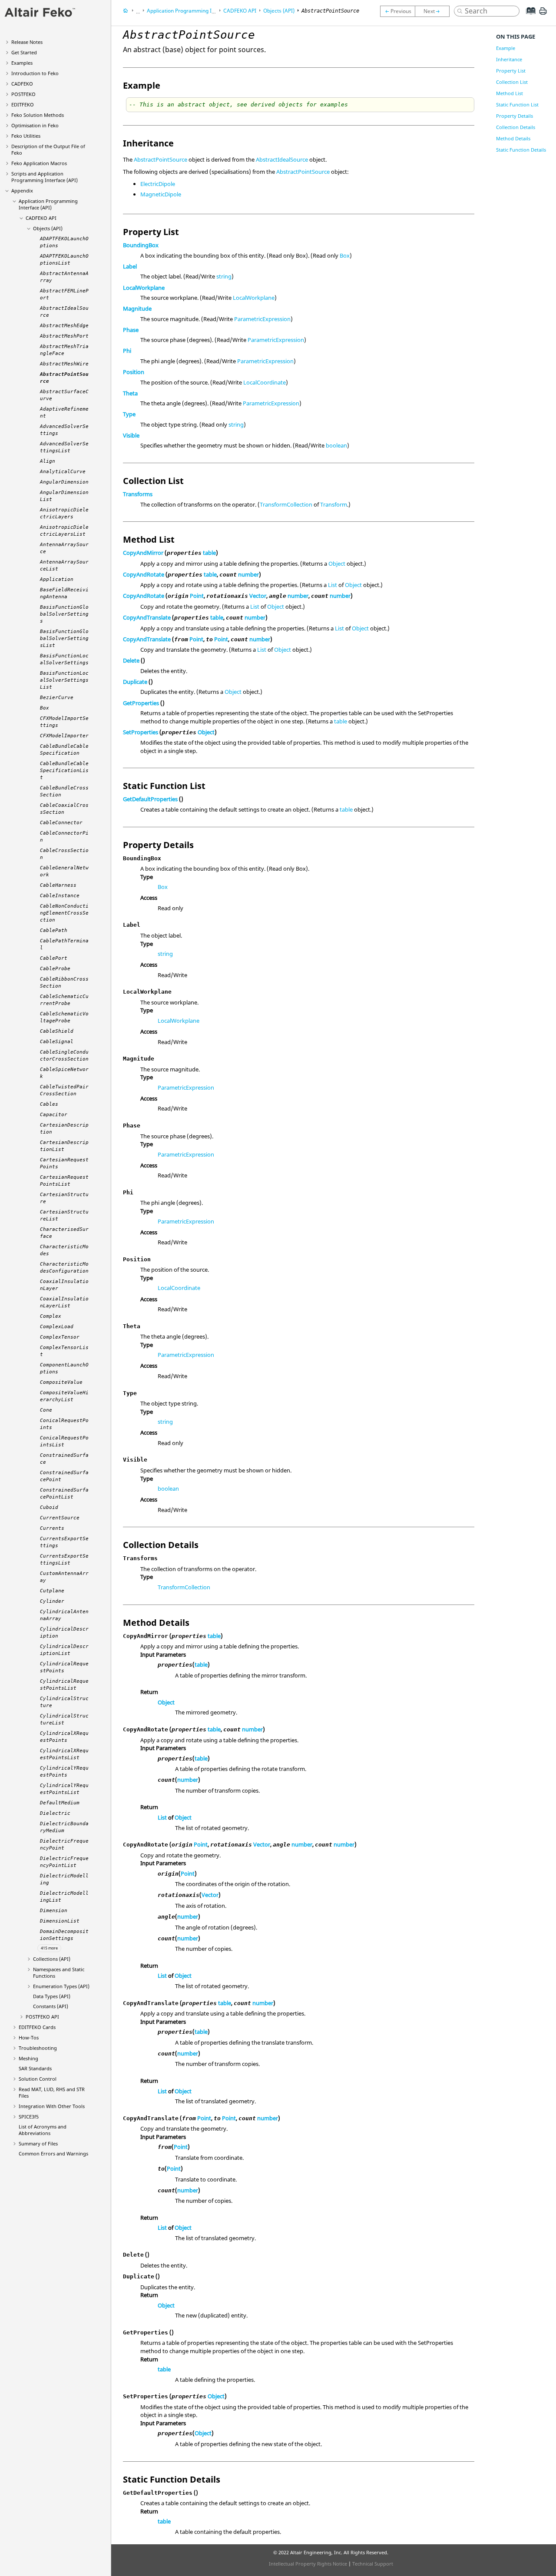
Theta (130, 393)
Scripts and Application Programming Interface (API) (45, 177)
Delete (131, 660)
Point (197, 596)
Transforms (138, 494)
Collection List (512, 82)
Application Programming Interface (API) (48, 204)
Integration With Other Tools (52, 2106)
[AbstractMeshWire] (397, 11)
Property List (511, 71)
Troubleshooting (38, 2048)
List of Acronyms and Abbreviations (43, 2130)
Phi (127, 351)
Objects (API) (48, 228)
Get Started (24, 52)
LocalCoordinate (265, 382)
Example (506, 48)
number (248, 574)
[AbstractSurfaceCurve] (434, 11)
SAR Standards (35, 2068)
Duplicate (135, 682)
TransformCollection (286, 504)
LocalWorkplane (144, 288)
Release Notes (27, 42)
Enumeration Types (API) (61, 1986)
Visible (131, 435)
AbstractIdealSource (282, 159)
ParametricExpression (262, 319)
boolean (336, 445)
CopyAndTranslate (147, 617)
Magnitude (137, 308)
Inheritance (509, 59)
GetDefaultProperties (150, 799)
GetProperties (141, 703)
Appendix (22, 191)
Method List (510, 93)
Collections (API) (52, 1959)
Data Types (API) (52, 1996)
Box (345, 255)
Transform (334, 504)
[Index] (528, 17)
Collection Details (516, 127)
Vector (258, 596)
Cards (37, 2027)
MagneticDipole (161, 194)
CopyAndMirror (143, 553)
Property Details (515, 116)
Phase (131, 330)
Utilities (26, 136)
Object (337, 564)
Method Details (513, 138)
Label (130, 266)
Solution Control (38, 2079)
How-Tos (29, 2037)
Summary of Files (38, 2143)
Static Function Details (521, 150)
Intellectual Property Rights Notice (308, 2564)
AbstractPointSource (161, 159)
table (209, 553)
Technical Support (373, 2564)
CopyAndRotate (144, 574)
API (41, 218)
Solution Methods (38, 115)
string (224, 276)
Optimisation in (35, 125)
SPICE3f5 (29, 2117)
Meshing (28, 2058)
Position (134, 372)
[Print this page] (543, 14)
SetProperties (141, 732)
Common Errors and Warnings (53, 2153)
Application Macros (39, 163)
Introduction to (35, 73)
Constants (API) (51, 2006)
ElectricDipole (158, 184)
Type (129, 414)
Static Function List (517, 104)
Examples (22, 63)
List (333, 585)
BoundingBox (141, 245)
